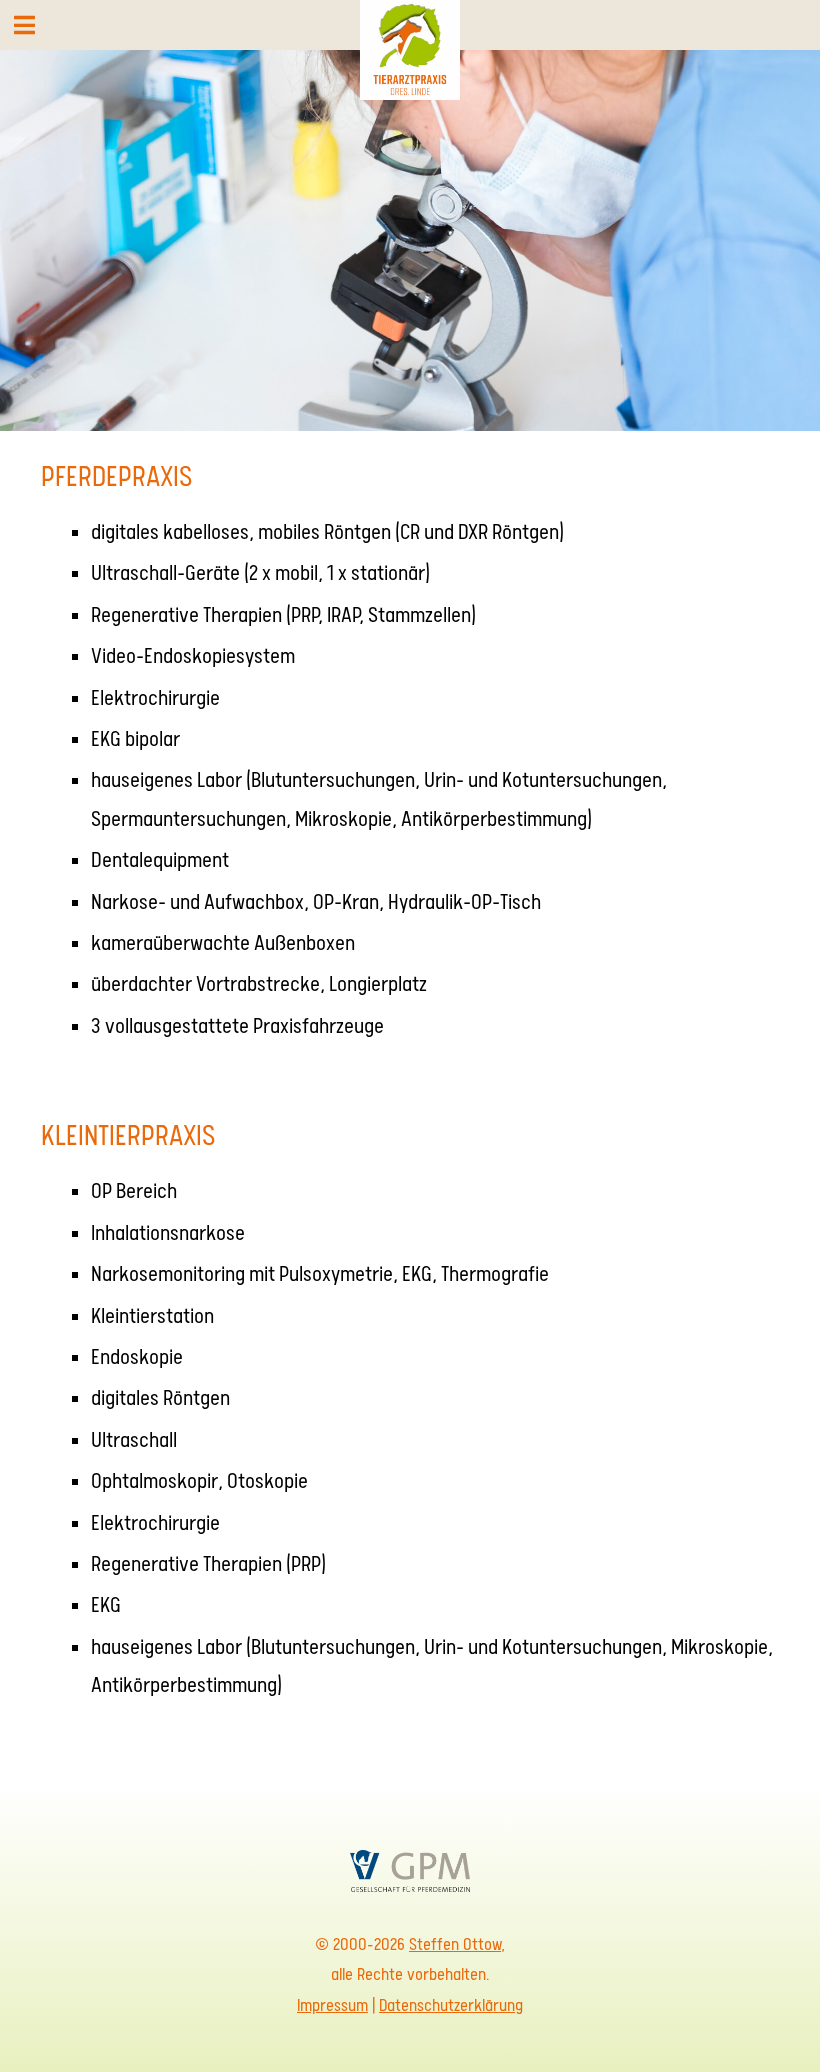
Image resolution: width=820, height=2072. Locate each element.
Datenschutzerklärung (451, 2005)
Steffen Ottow (455, 1944)
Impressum (332, 2005)
